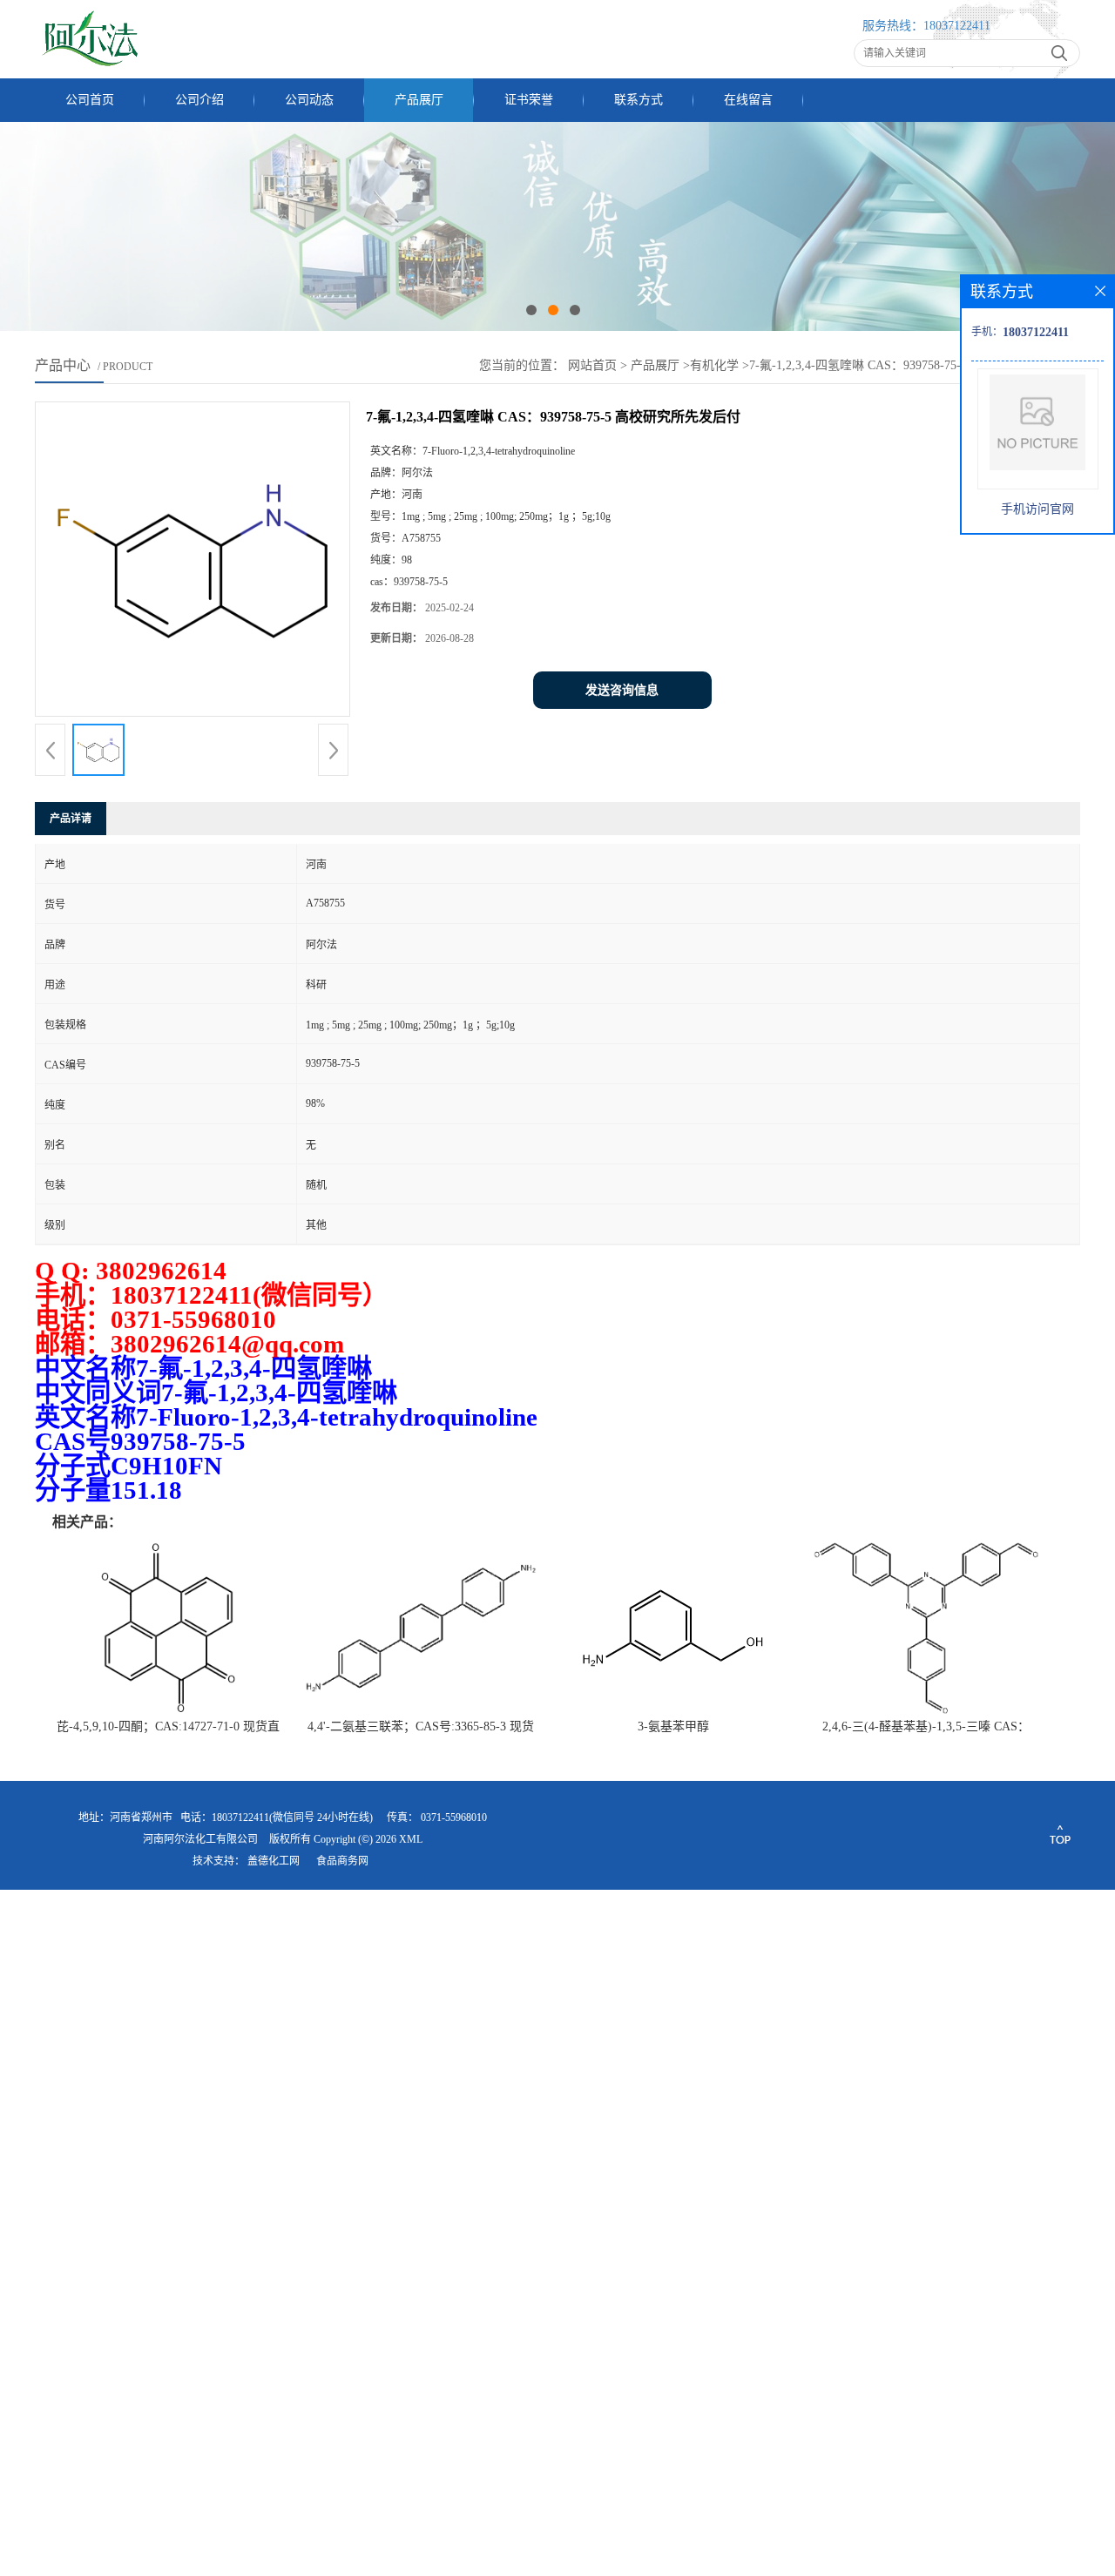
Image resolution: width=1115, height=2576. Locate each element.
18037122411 (957, 26)
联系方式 (639, 100)
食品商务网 (342, 1861)
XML (411, 1839)
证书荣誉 (529, 100)
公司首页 (90, 100)
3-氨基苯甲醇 (673, 1726)
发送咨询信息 (622, 690)
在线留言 (748, 100)
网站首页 (592, 365)
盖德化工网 (274, 1861)
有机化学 (714, 365)
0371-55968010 (454, 1817)
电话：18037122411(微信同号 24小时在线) (277, 1817)
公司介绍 (199, 100)
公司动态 (309, 100)
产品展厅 (419, 100)
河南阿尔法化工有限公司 (200, 1839)
